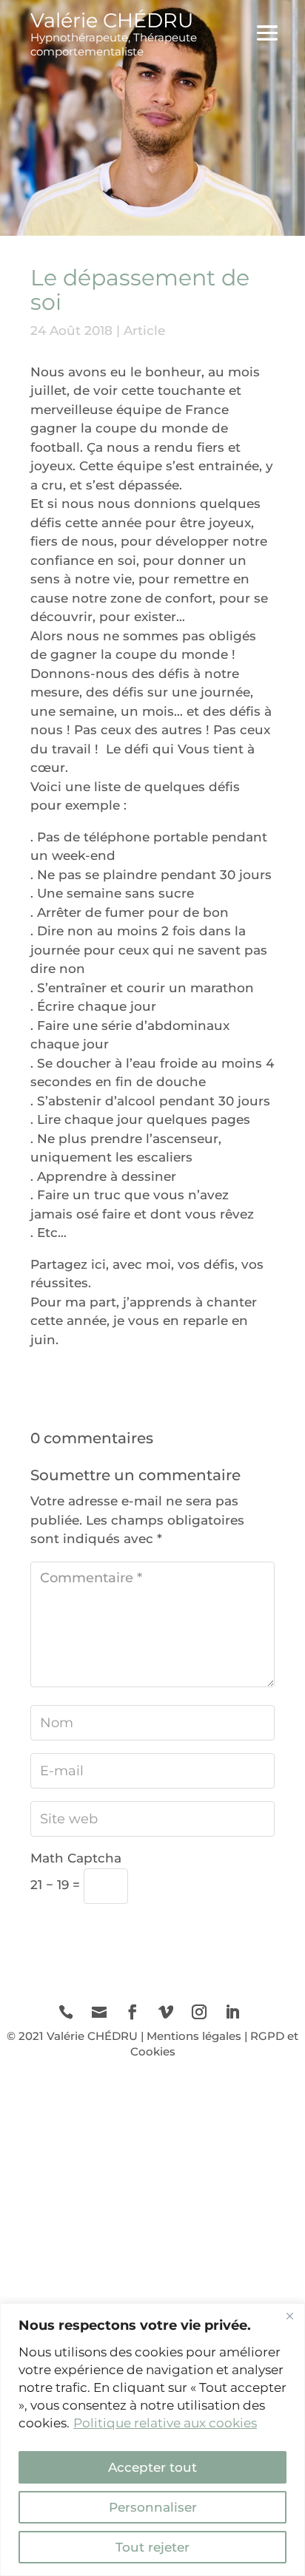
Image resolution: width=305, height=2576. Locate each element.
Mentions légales (194, 2036)
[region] (152, 2440)
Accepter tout (152, 2467)
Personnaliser (153, 2507)
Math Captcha (76, 1858)
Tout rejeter (152, 2547)
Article (144, 331)
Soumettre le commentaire (161, 1933)
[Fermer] (289, 2316)
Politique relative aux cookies (165, 2423)
